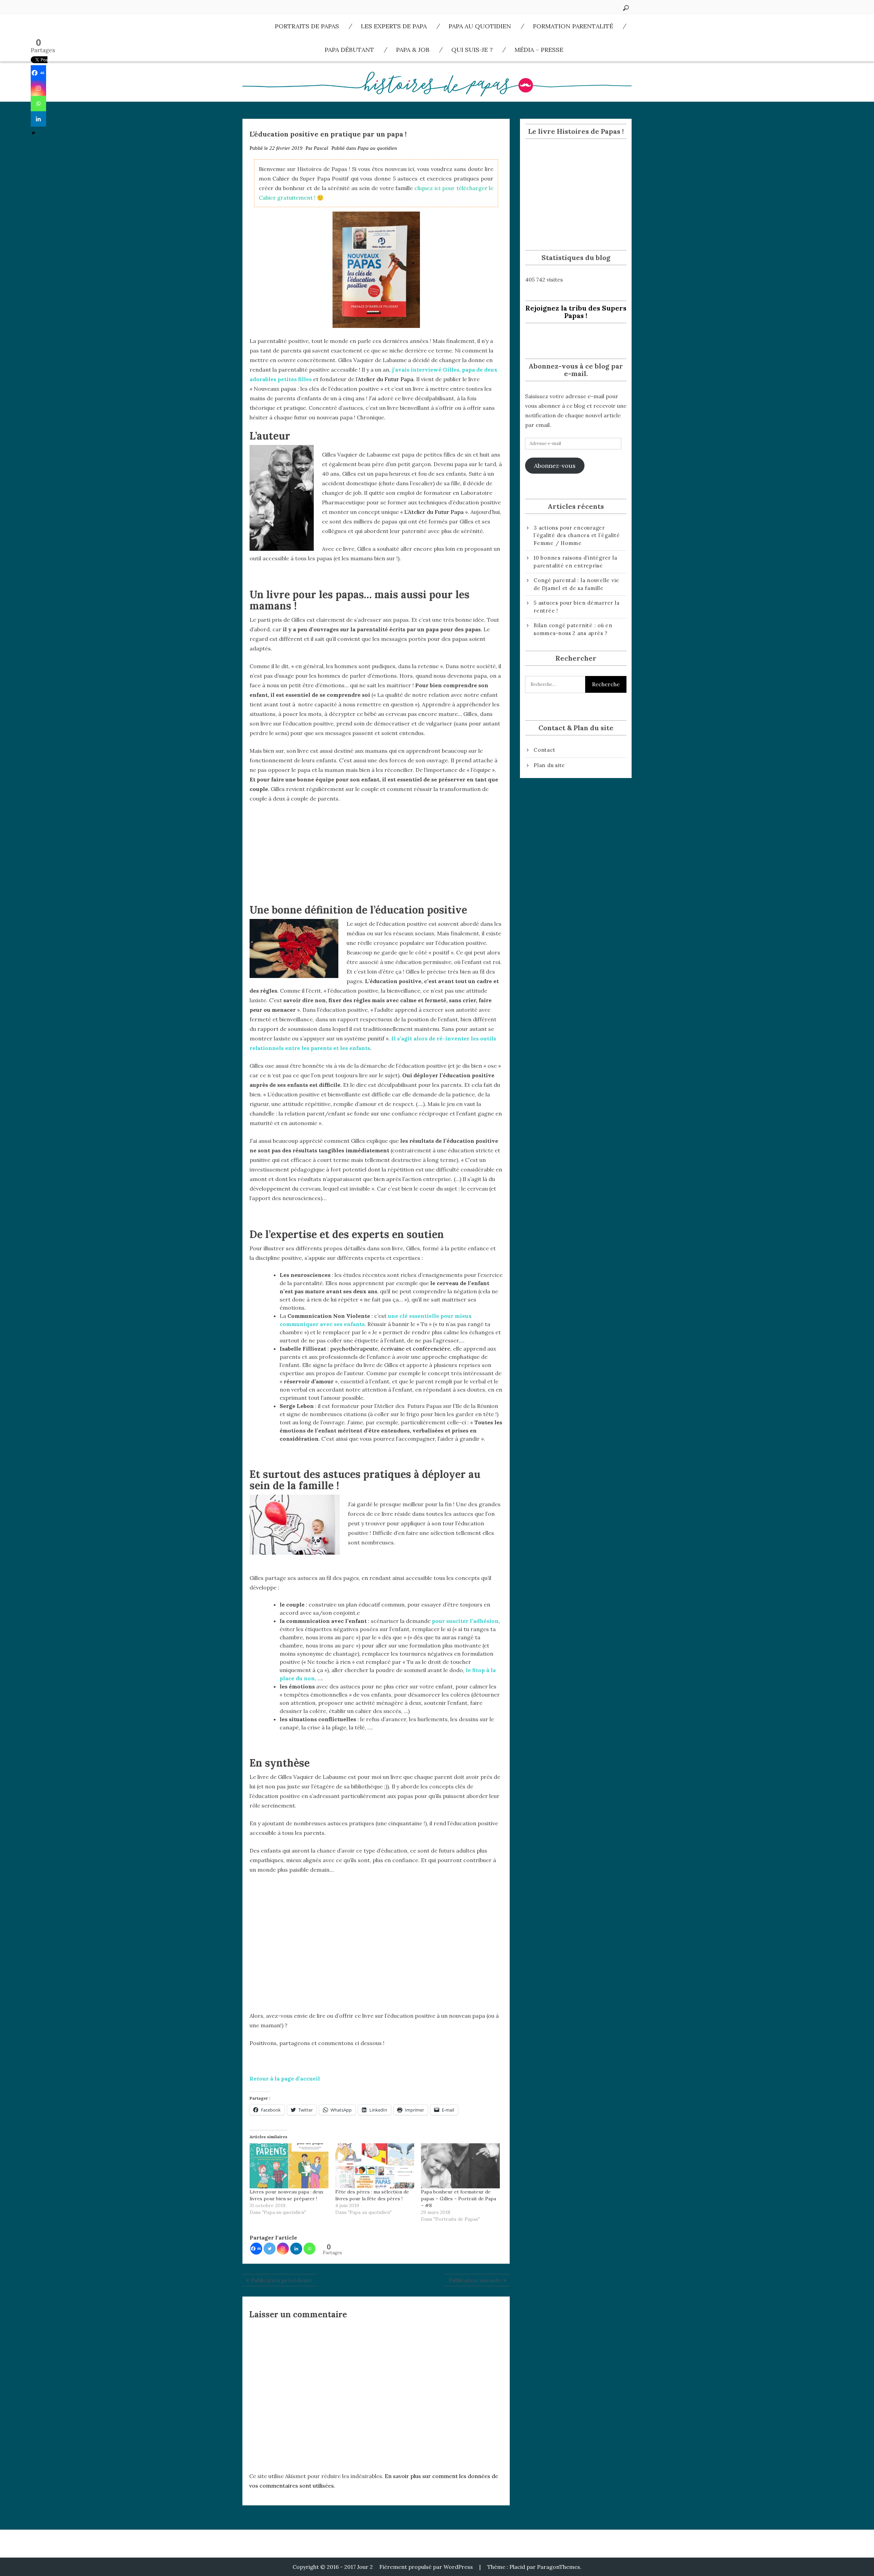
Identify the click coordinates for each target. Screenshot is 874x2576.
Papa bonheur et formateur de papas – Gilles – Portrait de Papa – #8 (459, 2199)
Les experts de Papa (394, 26)
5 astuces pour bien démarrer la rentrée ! (576, 607)
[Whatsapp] (309, 2249)
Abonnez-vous (555, 466)
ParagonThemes (559, 2567)
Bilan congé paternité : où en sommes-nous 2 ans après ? (573, 629)
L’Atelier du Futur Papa (434, 512)
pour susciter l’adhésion (465, 1621)
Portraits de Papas (307, 26)
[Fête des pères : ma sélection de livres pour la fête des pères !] (375, 2166)
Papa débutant (349, 50)
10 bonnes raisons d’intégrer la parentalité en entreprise (575, 562)
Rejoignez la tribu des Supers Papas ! (576, 312)
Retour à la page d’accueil (285, 2078)
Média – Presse (539, 50)
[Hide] (33, 133)
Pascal (321, 148)
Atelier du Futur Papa (386, 379)
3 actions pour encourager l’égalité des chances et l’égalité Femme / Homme (577, 535)
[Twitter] (270, 2249)
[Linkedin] (296, 2249)
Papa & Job (413, 50)
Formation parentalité (573, 26)
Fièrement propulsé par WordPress (426, 2567)
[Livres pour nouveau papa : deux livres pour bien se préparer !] (289, 2166)
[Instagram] (283, 2249)
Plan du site (549, 765)
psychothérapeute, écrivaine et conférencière (390, 1349)
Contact (544, 750)
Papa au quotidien (480, 26)
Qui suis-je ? (472, 50)
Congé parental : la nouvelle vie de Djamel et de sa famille (576, 584)
